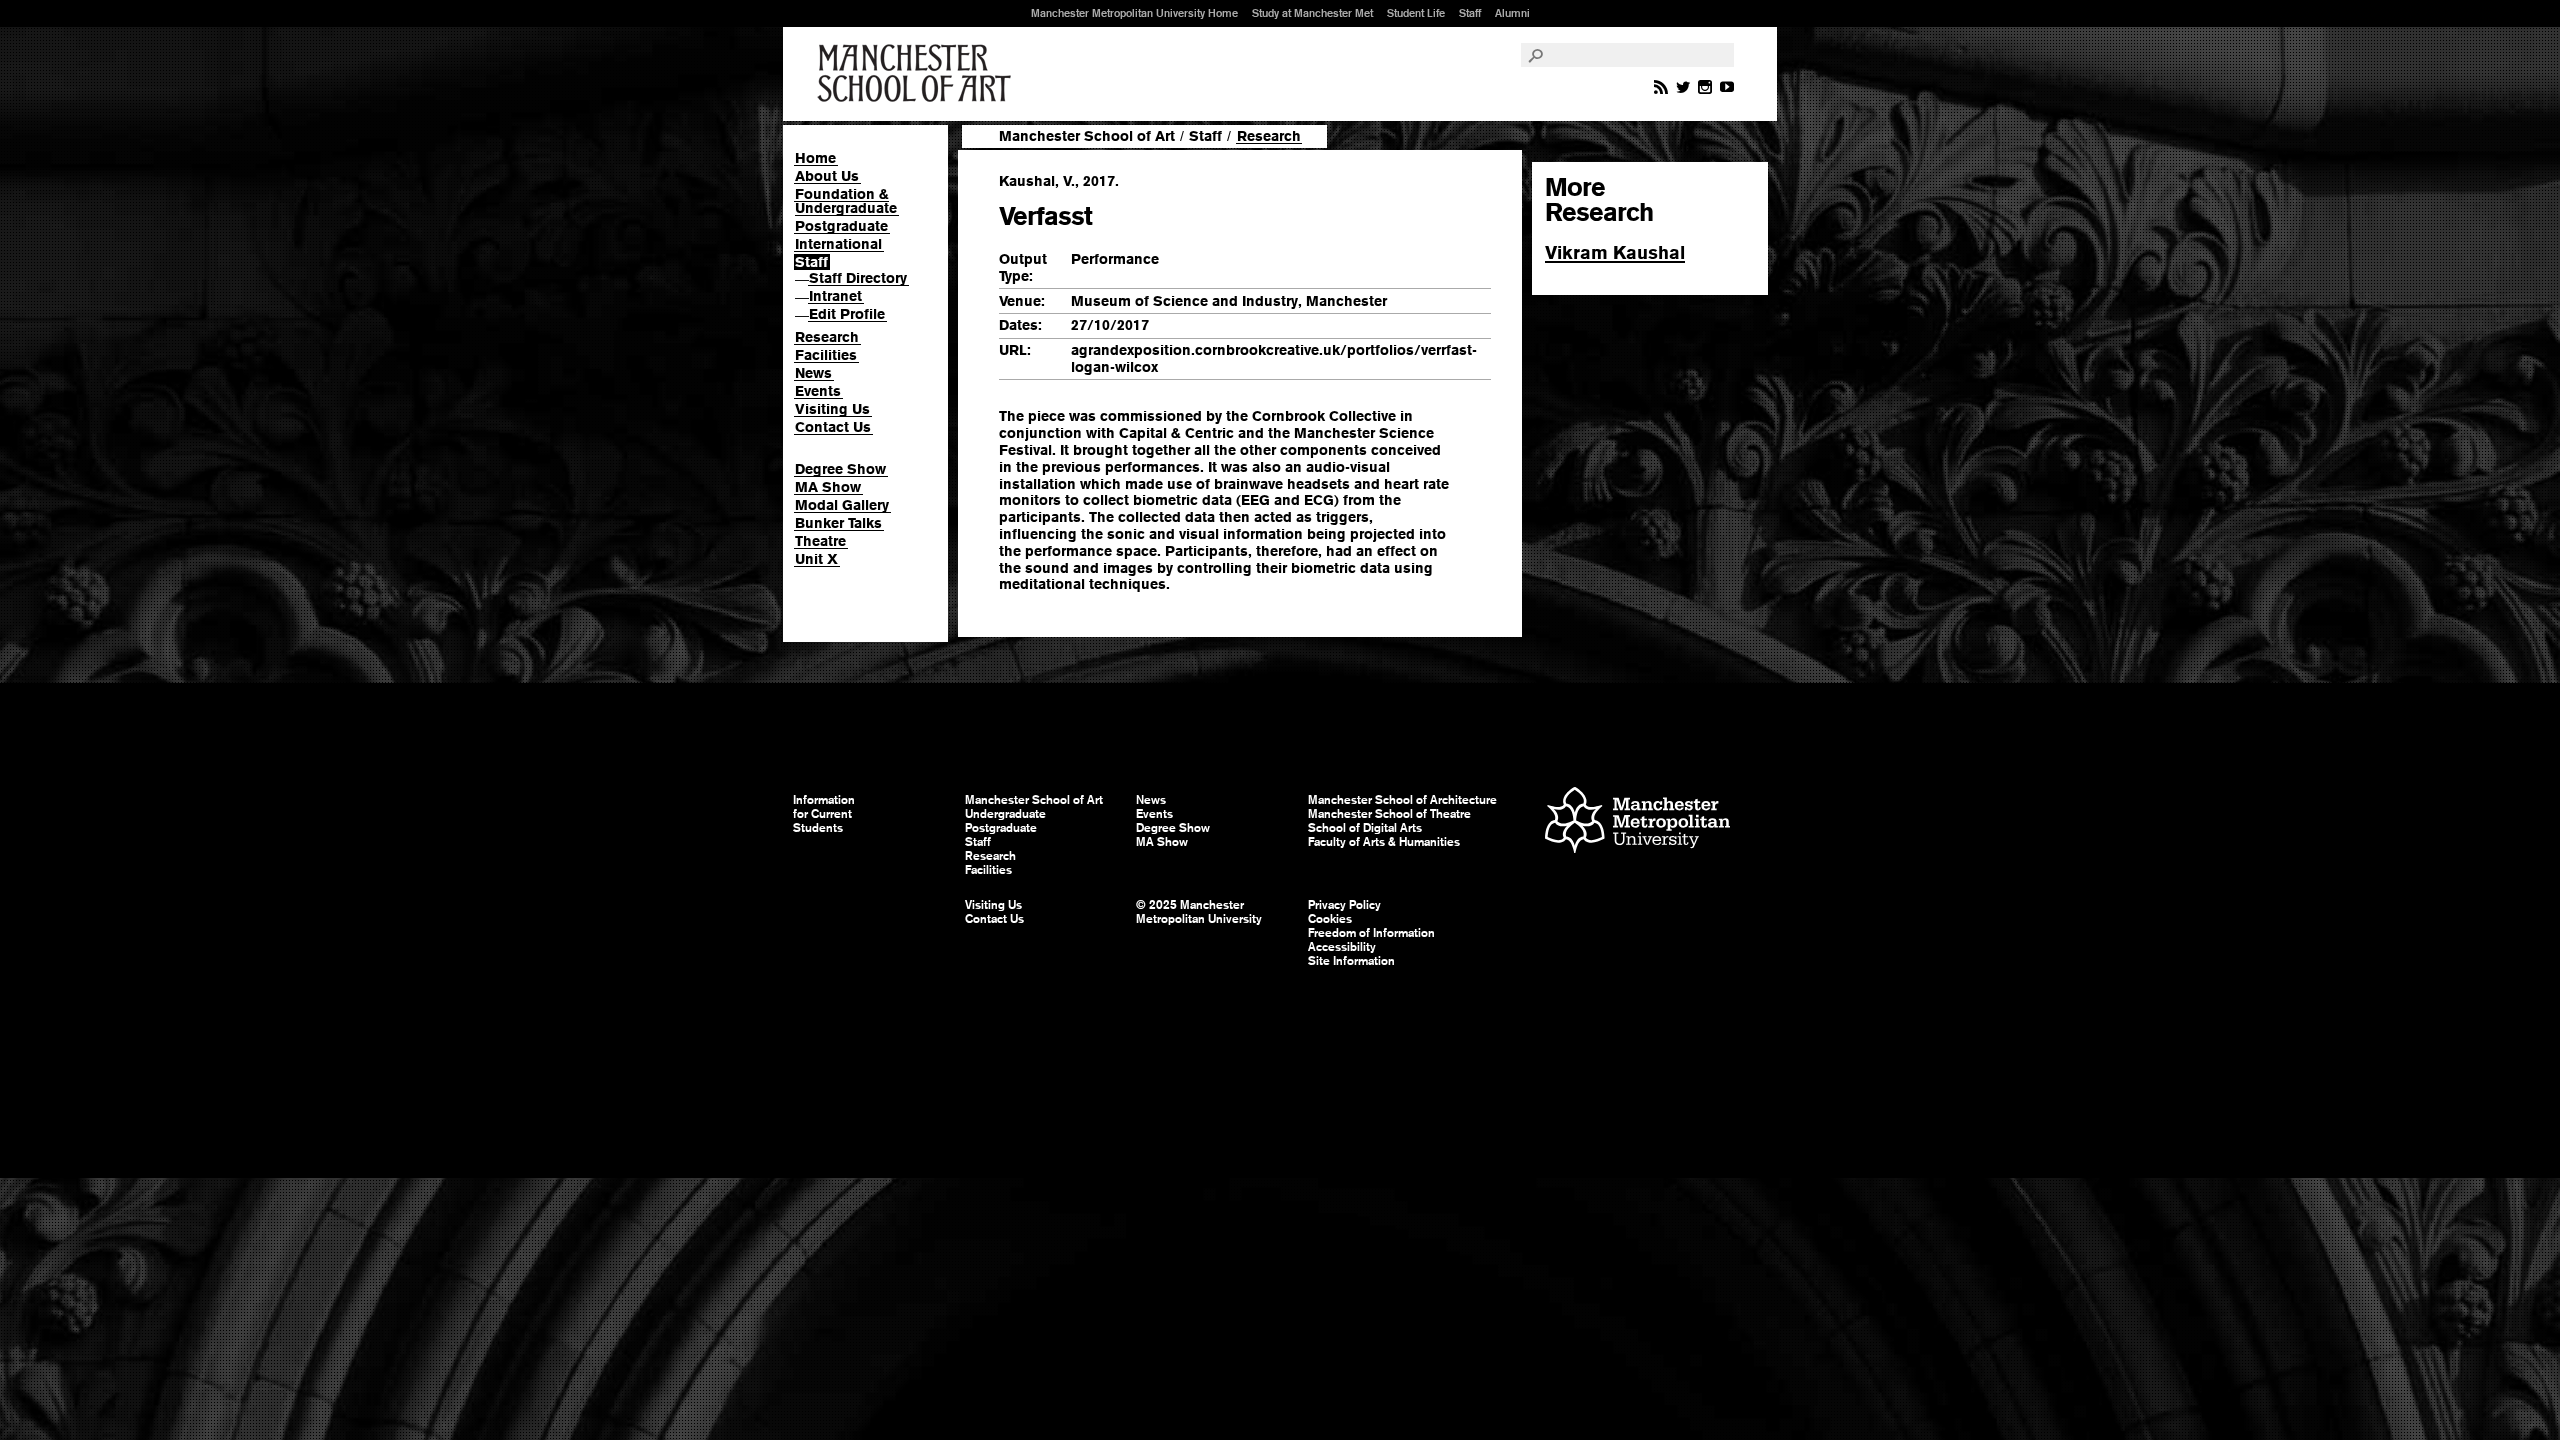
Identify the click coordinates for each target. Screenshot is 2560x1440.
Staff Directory (858, 278)
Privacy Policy (1344, 905)
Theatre (820, 541)
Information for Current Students (824, 814)
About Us (827, 176)
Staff (1470, 13)
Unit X (816, 559)
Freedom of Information (1371, 933)
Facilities (826, 355)
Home (815, 158)
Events (818, 391)
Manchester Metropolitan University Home (1134, 13)
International (838, 244)
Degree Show (840, 469)
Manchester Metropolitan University (1637, 822)
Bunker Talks (838, 523)
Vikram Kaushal (1615, 252)
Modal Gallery (842, 505)
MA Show (828, 487)
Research (827, 337)
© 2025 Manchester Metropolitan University (1199, 912)
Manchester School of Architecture (1402, 800)
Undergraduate (1005, 814)
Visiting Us (832, 409)
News (813, 373)
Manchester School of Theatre (1389, 814)
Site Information (1351, 961)
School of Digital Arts (1365, 828)
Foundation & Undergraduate (846, 201)
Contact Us (833, 427)
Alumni (1512, 13)
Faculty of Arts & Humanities (1384, 842)
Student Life (1416, 13)
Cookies (1330, 919)
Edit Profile (847, 314)
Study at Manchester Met (1312, 13)
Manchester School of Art (918, 74)
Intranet (835, 296)
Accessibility (1342, 947)
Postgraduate (841, 226)
